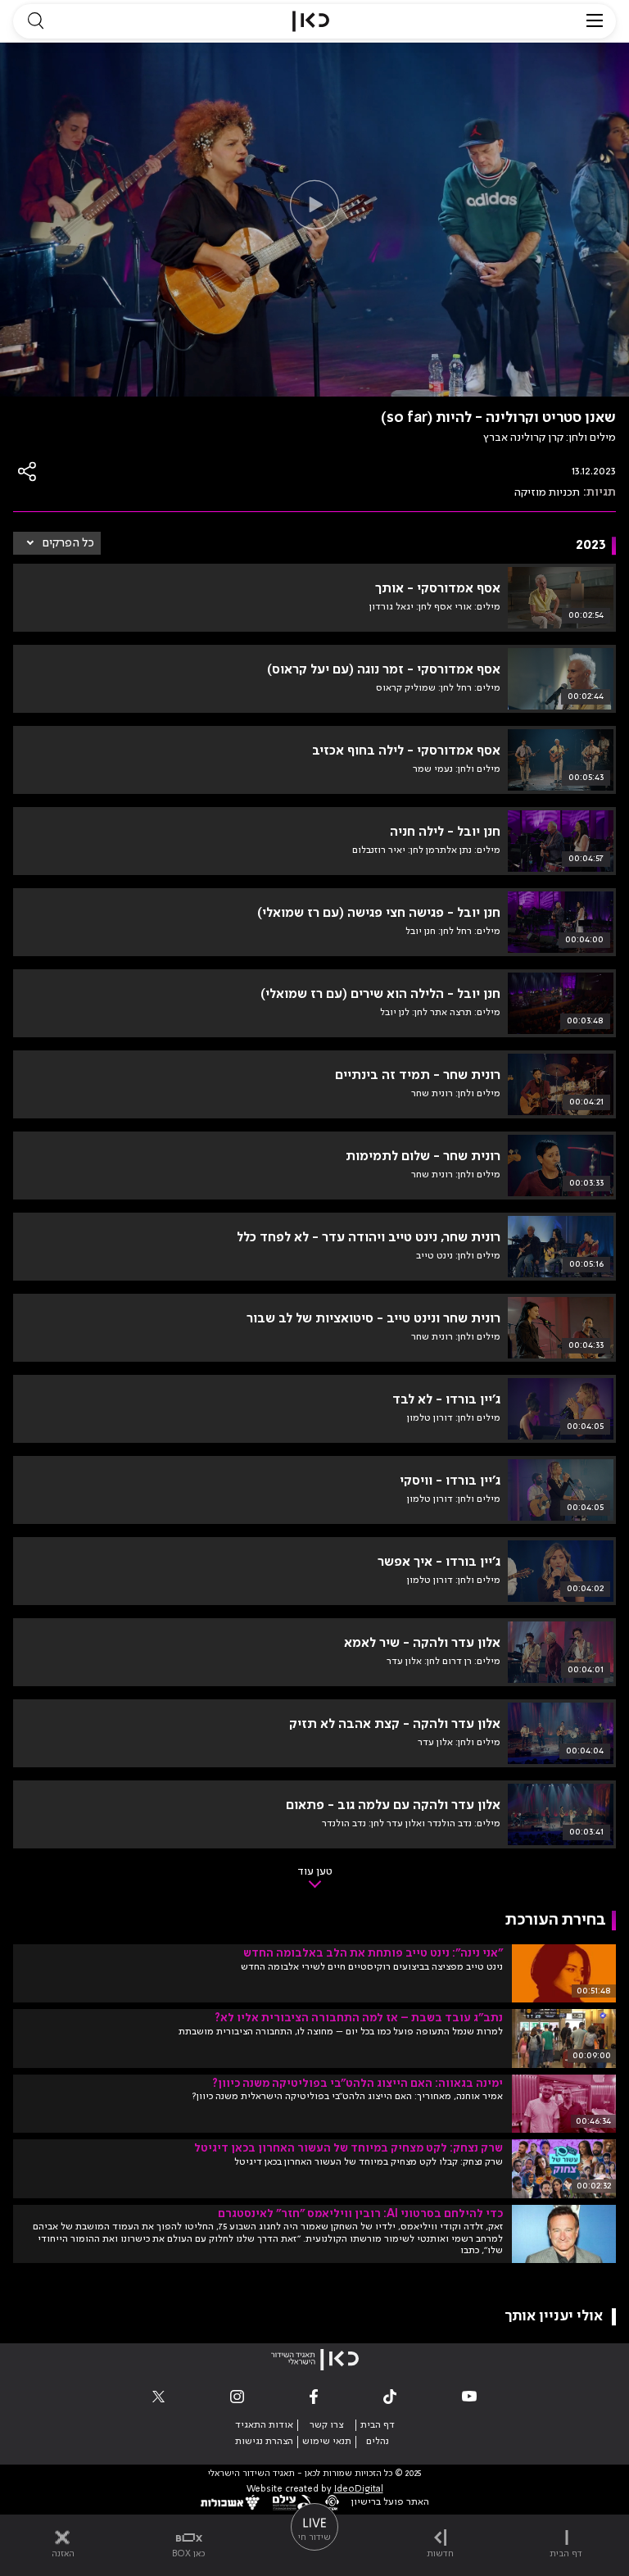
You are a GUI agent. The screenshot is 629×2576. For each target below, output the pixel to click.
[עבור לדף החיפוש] (35, 21)
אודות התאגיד (264, 2425)
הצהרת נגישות (264, 2442)
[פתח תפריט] (595, 21)
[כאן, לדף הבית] (311, 21)
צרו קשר (326, 2425)
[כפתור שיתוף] (28, 472)
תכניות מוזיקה (547, 492)
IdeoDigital (359, 2490)
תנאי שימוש (327, 2442)
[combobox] (57, 543)
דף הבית (378, 2425)
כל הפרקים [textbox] (68, 543)
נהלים (378, 2442)
